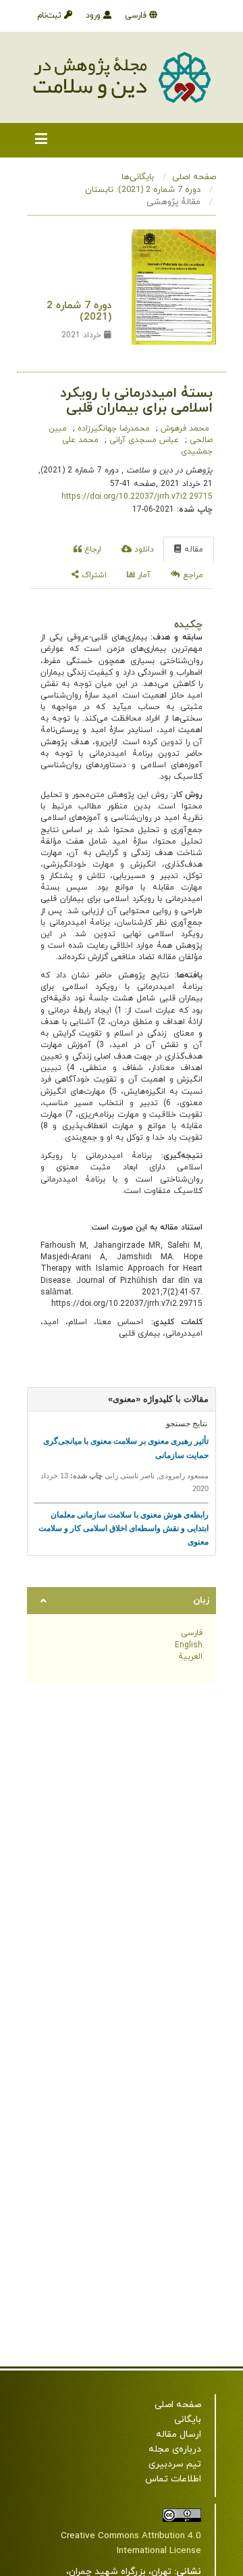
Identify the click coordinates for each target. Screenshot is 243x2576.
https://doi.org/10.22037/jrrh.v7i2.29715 (137, 497)
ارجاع (91, 550)
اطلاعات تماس (173, 2479)
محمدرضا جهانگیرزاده (112, 429)
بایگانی (188, 2420)
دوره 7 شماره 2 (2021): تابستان (143, 190)
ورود (94, 16)
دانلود (143, 550)
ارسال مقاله (179, 2434)
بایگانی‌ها (138, 177)
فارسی (137, 16)
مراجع (192, 575)
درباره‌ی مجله (175, 2449)
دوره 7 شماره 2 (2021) (79, 311)
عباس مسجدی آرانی (143, 440)
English (189, 1645)
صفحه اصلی (194, 177)
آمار (143, 575)
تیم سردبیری (175, 2464)
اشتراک (93, 575)
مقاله (192, 550)
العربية (190, 1657)
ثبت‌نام (51, 16)
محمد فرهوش (184, 429)
